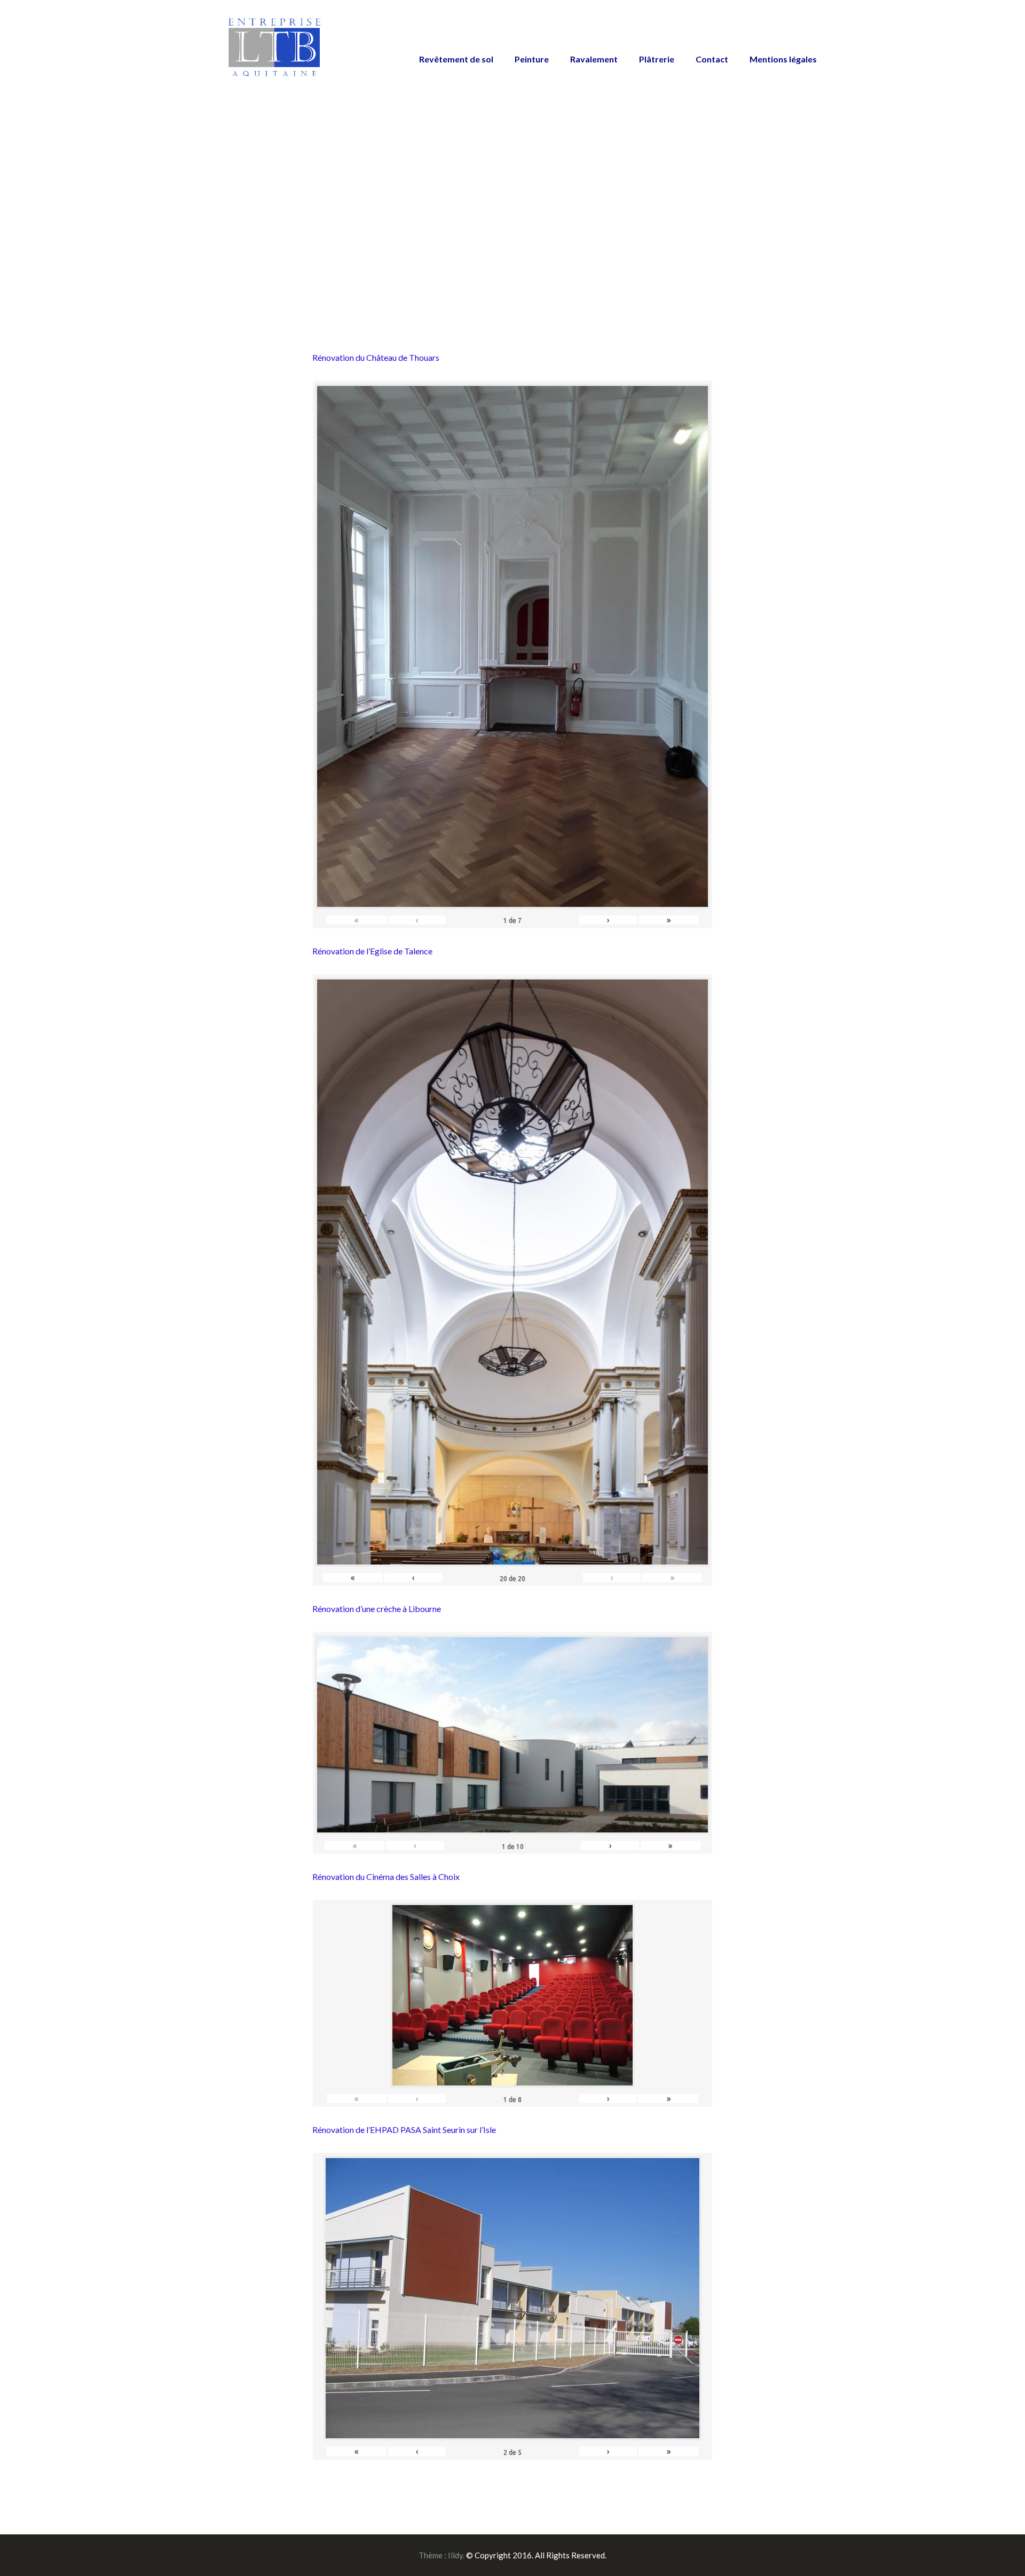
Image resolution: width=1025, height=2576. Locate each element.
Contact (712, 59)
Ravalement (594, 59)
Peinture (532, 59)
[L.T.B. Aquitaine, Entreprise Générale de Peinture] (275, 53)
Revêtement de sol (456, 59)
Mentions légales (783, 59)
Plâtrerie (657, 59)
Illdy (455, 2555)
